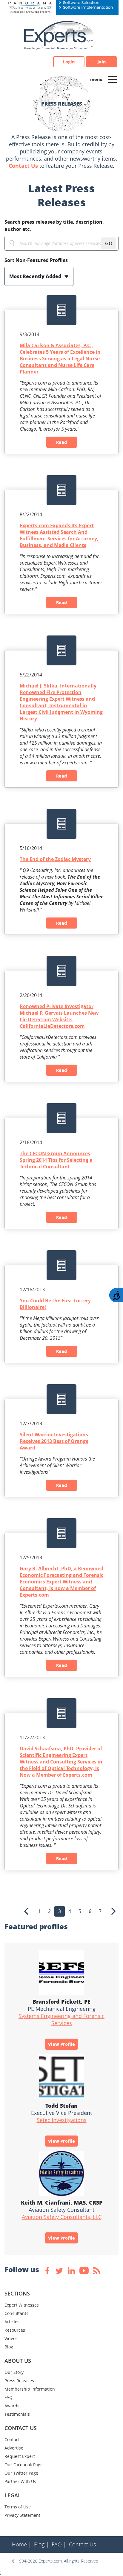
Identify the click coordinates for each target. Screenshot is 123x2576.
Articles (12, 2322)
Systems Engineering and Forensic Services (61, 2019)
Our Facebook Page (24, 2465)
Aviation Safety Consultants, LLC (62, 2217)
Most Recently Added (36, 276)
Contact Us (23, 166)
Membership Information (30, 2389)
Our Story (14, 2372)
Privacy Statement (22, 2515)
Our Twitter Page (21, 2473)
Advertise (14, 2448)
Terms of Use (18, 2507)
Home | (22, 2544)
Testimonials (17, 2414)
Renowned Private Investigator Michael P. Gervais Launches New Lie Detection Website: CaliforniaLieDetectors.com (59, 1016)
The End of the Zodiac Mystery (55, 859)
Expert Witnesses (22, 2305)
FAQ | (59, 2544)
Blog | (41, 2544)
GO (109, 243)
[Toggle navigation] (113, 79)
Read (61, 442)
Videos (11, 2338)
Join (102, 62)
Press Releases (19, 2381)
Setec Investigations (62, 2120)
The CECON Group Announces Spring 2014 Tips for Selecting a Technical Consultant (56, 1160)
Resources (15, 2330)
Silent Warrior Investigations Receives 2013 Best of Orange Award (54, 1441)
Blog (9, 2347)
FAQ (9, 2397)
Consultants (16, 2313)
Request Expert (20, 2456)
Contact (12, 2439)
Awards (12, 2406)
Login (69, 62)
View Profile (61, 2044)
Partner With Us (20, 2481)
